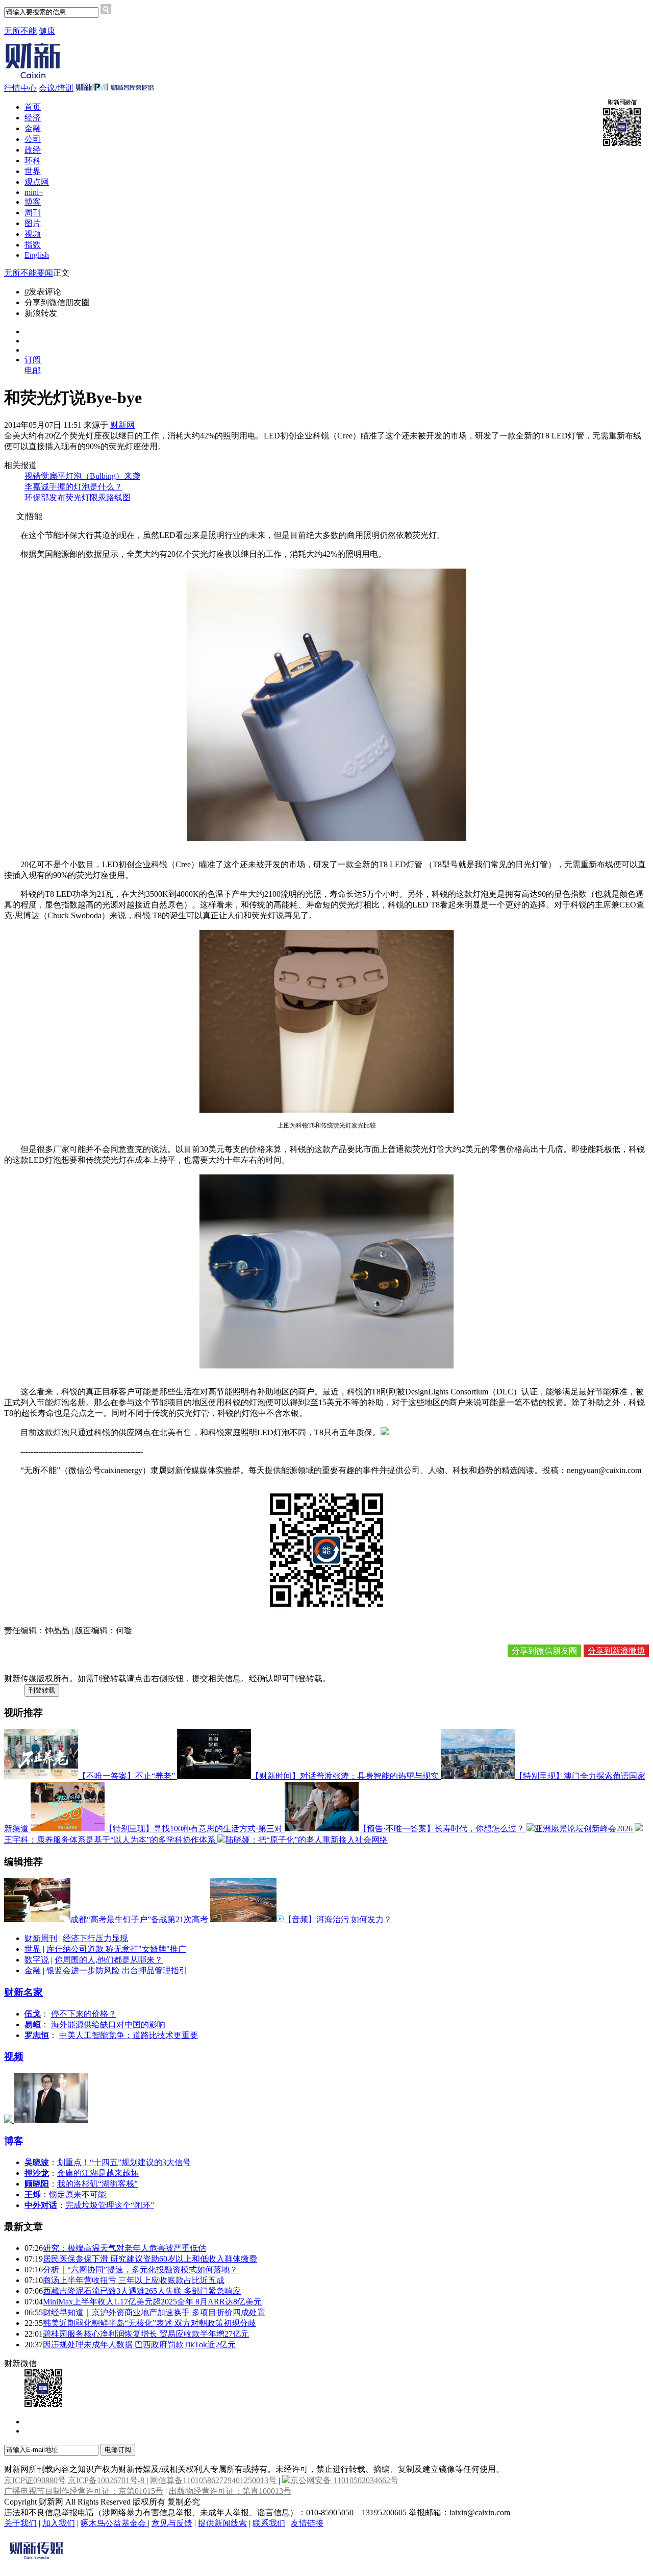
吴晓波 (37, 2162)
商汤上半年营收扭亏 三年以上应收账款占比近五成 (134, 2280)
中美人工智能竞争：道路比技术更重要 (129, 2035)
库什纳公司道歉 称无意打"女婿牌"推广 (116, 1949)
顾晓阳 (37, 2184)
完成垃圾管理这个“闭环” (110, 2205)
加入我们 (59, 2523)
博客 (33, 202)
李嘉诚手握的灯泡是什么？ (73, 487)
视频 (33, 234)
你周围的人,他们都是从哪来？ (109, 1960)
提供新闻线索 (222, 2523)
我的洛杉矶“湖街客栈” (97, 2184)
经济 (33, 118)
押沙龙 (37, 2173)
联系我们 (269, 2523)
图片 (33, 223)
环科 (33, 161)
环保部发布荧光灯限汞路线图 (78, 497)
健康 (47, 31)
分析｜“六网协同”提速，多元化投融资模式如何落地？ (140, 2270)
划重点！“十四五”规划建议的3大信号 (124, 2162)
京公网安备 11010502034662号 (344, 2480)
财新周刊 (41, 1938)
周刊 (33, 213)
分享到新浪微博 (616, 1651)
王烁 (33, 2194)
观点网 (37, 182)
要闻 (45, 273)
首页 (33, 107)
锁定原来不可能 (78, 2194)
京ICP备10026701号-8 (107, 2480)
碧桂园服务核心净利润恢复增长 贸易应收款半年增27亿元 (146, 2334)
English (37, 255)
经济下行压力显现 (95, 1938)
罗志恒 (37, 2035)
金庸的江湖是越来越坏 (98, 2173)
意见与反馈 (172, 2523)
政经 (33, 150)
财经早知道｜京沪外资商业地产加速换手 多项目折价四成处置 (154, 2312)
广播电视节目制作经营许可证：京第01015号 (84, 2491)
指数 (33, 245)
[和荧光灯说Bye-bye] (385, 1432)
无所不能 (20, 31)
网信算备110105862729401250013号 (214, 2480)
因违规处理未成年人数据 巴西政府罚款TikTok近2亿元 (139, 2345)
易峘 (33, 2025)
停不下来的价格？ (84, 2014)
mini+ (34, 192)
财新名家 (23, 1992)
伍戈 (33, 2014)
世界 (33, 171)
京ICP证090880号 (35, 2480)
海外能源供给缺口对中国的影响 (108, 2025)
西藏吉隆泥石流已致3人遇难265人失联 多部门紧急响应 (142, 2291)
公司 (33, 139)
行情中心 (20, 88)
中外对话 (41, 2205)
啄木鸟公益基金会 (114, 2523)
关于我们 (20, 2523)
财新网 (122, 425)
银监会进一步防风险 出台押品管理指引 (117, 1970)
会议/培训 (56, 88)
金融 (33, 128)
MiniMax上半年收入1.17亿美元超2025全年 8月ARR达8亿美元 (152, 2302)
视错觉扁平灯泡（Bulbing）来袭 (82, 476)
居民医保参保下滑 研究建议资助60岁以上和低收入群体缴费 (150, 2259)
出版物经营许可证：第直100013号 (230, 2491)
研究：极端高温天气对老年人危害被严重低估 (124, 2248)
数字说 (37, 1960)
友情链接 (307, 2523)
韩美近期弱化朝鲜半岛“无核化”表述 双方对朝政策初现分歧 (149, 2323)
